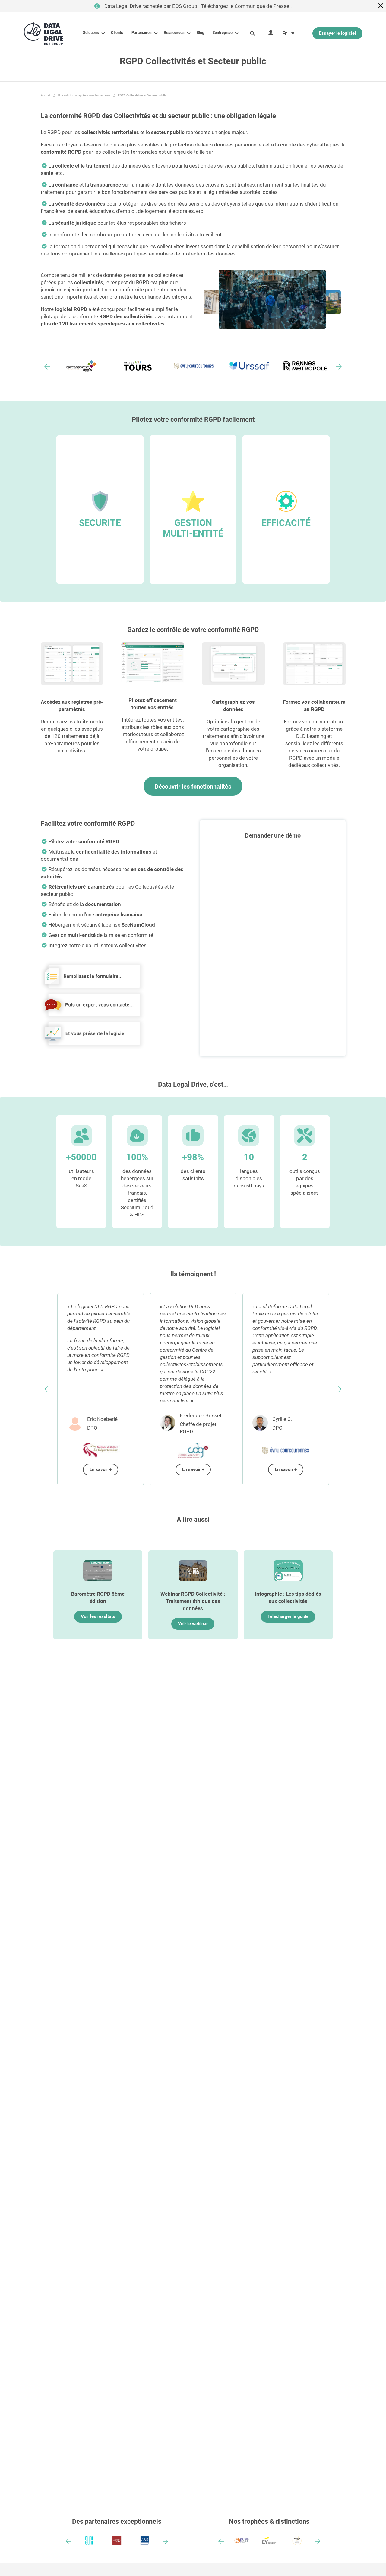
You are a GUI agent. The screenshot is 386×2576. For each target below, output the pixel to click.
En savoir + (101, 1469)
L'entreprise (223, 32)
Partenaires (142, 32)
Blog (200, 32)
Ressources (174, 32)
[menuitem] (288, 33)
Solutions (91, 32)
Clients (117, 32)
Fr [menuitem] (285, 33)
